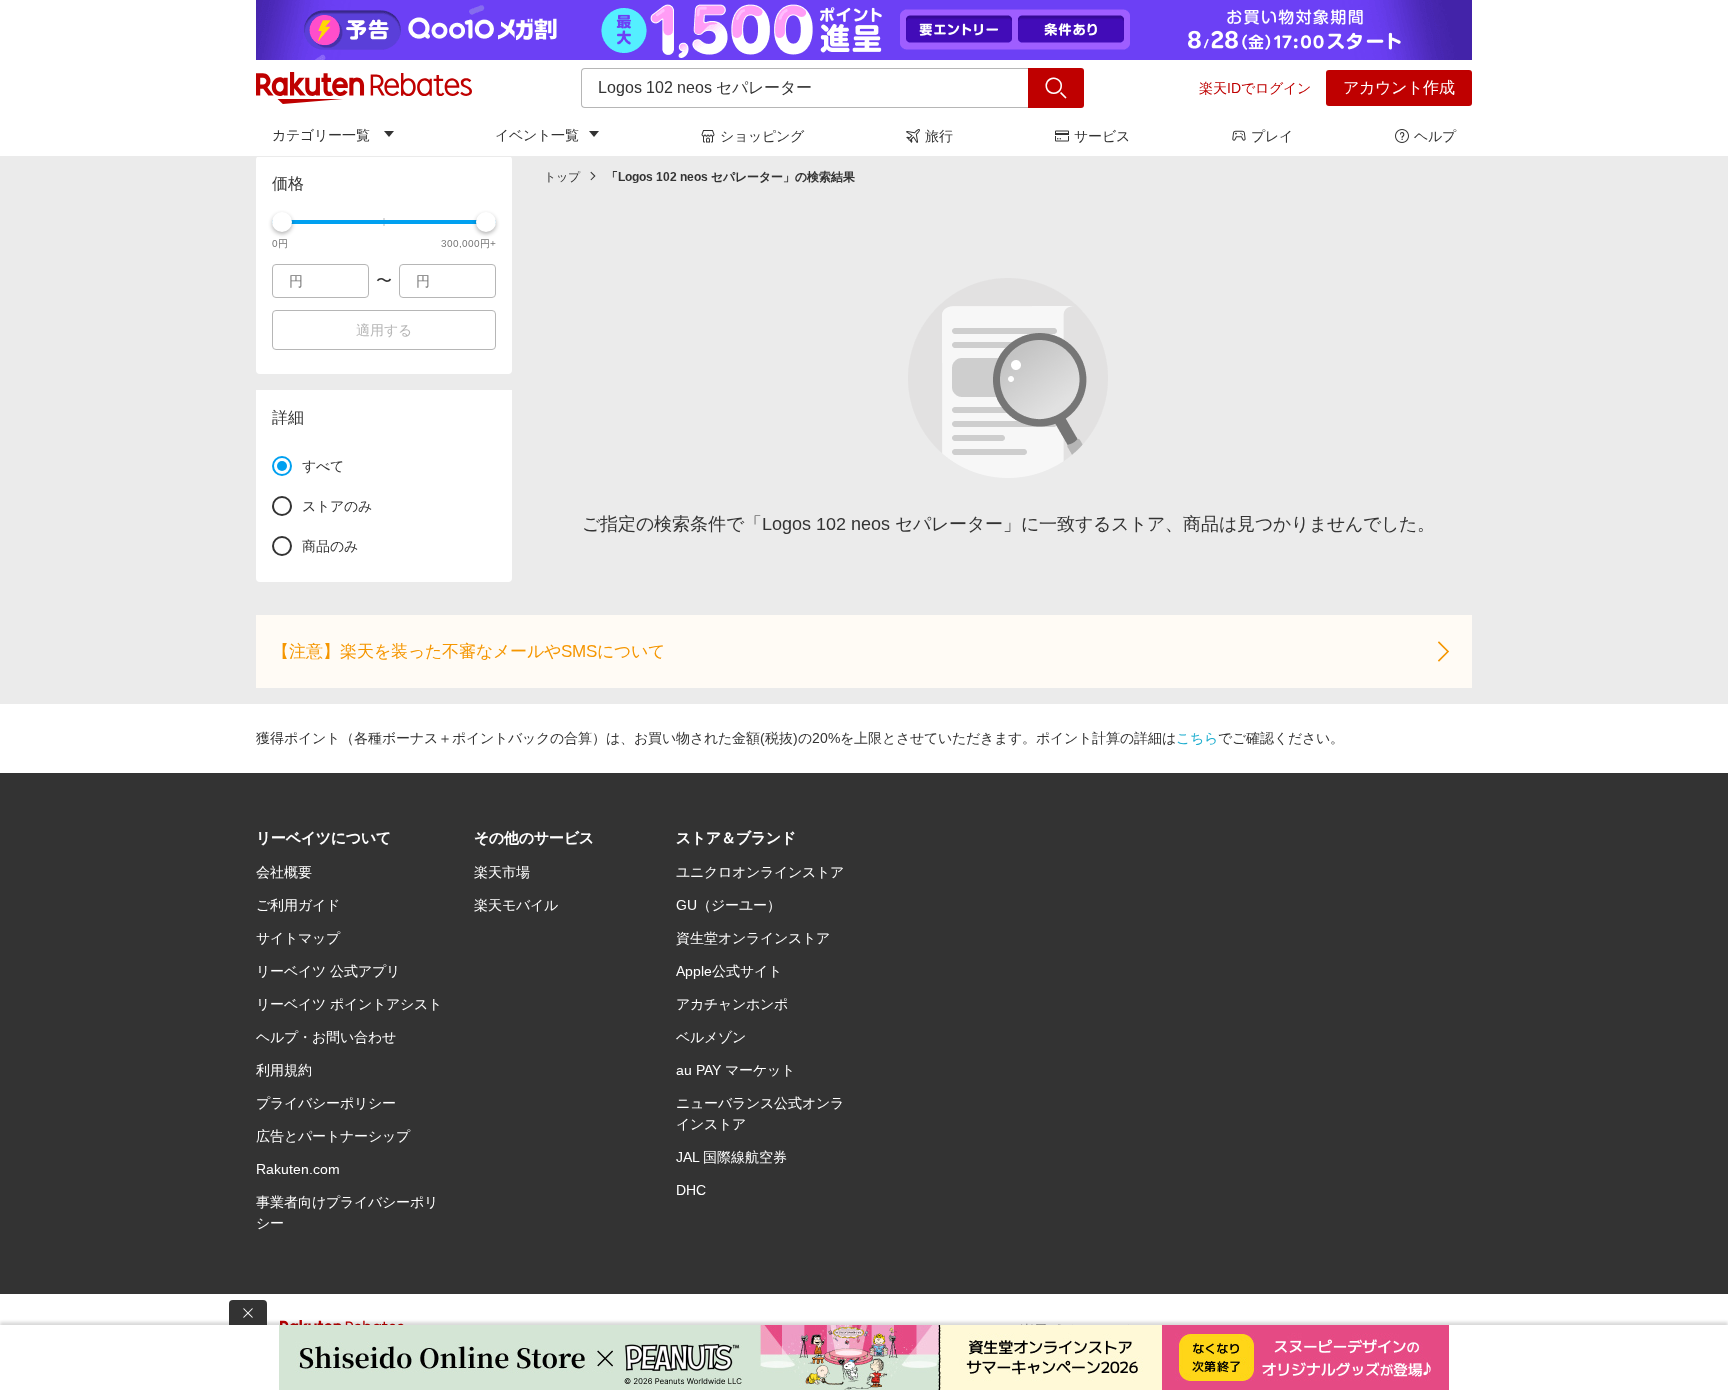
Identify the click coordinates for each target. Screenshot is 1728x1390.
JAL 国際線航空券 (731, 1157)
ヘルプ (1435, 136)
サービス (1102, 136)
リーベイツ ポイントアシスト (349, 1004)
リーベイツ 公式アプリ (328, 971)
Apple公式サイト (729, 971)
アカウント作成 (1399, 87)
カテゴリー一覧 (321, 135)
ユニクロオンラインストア (760, 872)
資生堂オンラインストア (753, 938)
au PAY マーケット (735, 1070)
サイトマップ (298, 938)
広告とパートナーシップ (333, 1136)
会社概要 (284, 872)
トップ (562, 177)
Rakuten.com (298, 1169)
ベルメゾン (711, 1037)
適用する (384, 330)
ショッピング (762, 136)
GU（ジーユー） (728, 905)
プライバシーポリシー (326, 1103)
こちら (1197, 738)
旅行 (939, 136)
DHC (691, 1190)
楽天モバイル (516, 905)
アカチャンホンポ (732, 1004)
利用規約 (284, 1070)
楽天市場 (502, 872)
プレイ (1272, 136)
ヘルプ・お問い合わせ (326, 1037)
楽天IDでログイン (1255, 88)
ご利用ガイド (298, 905)
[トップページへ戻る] (364, 88)
